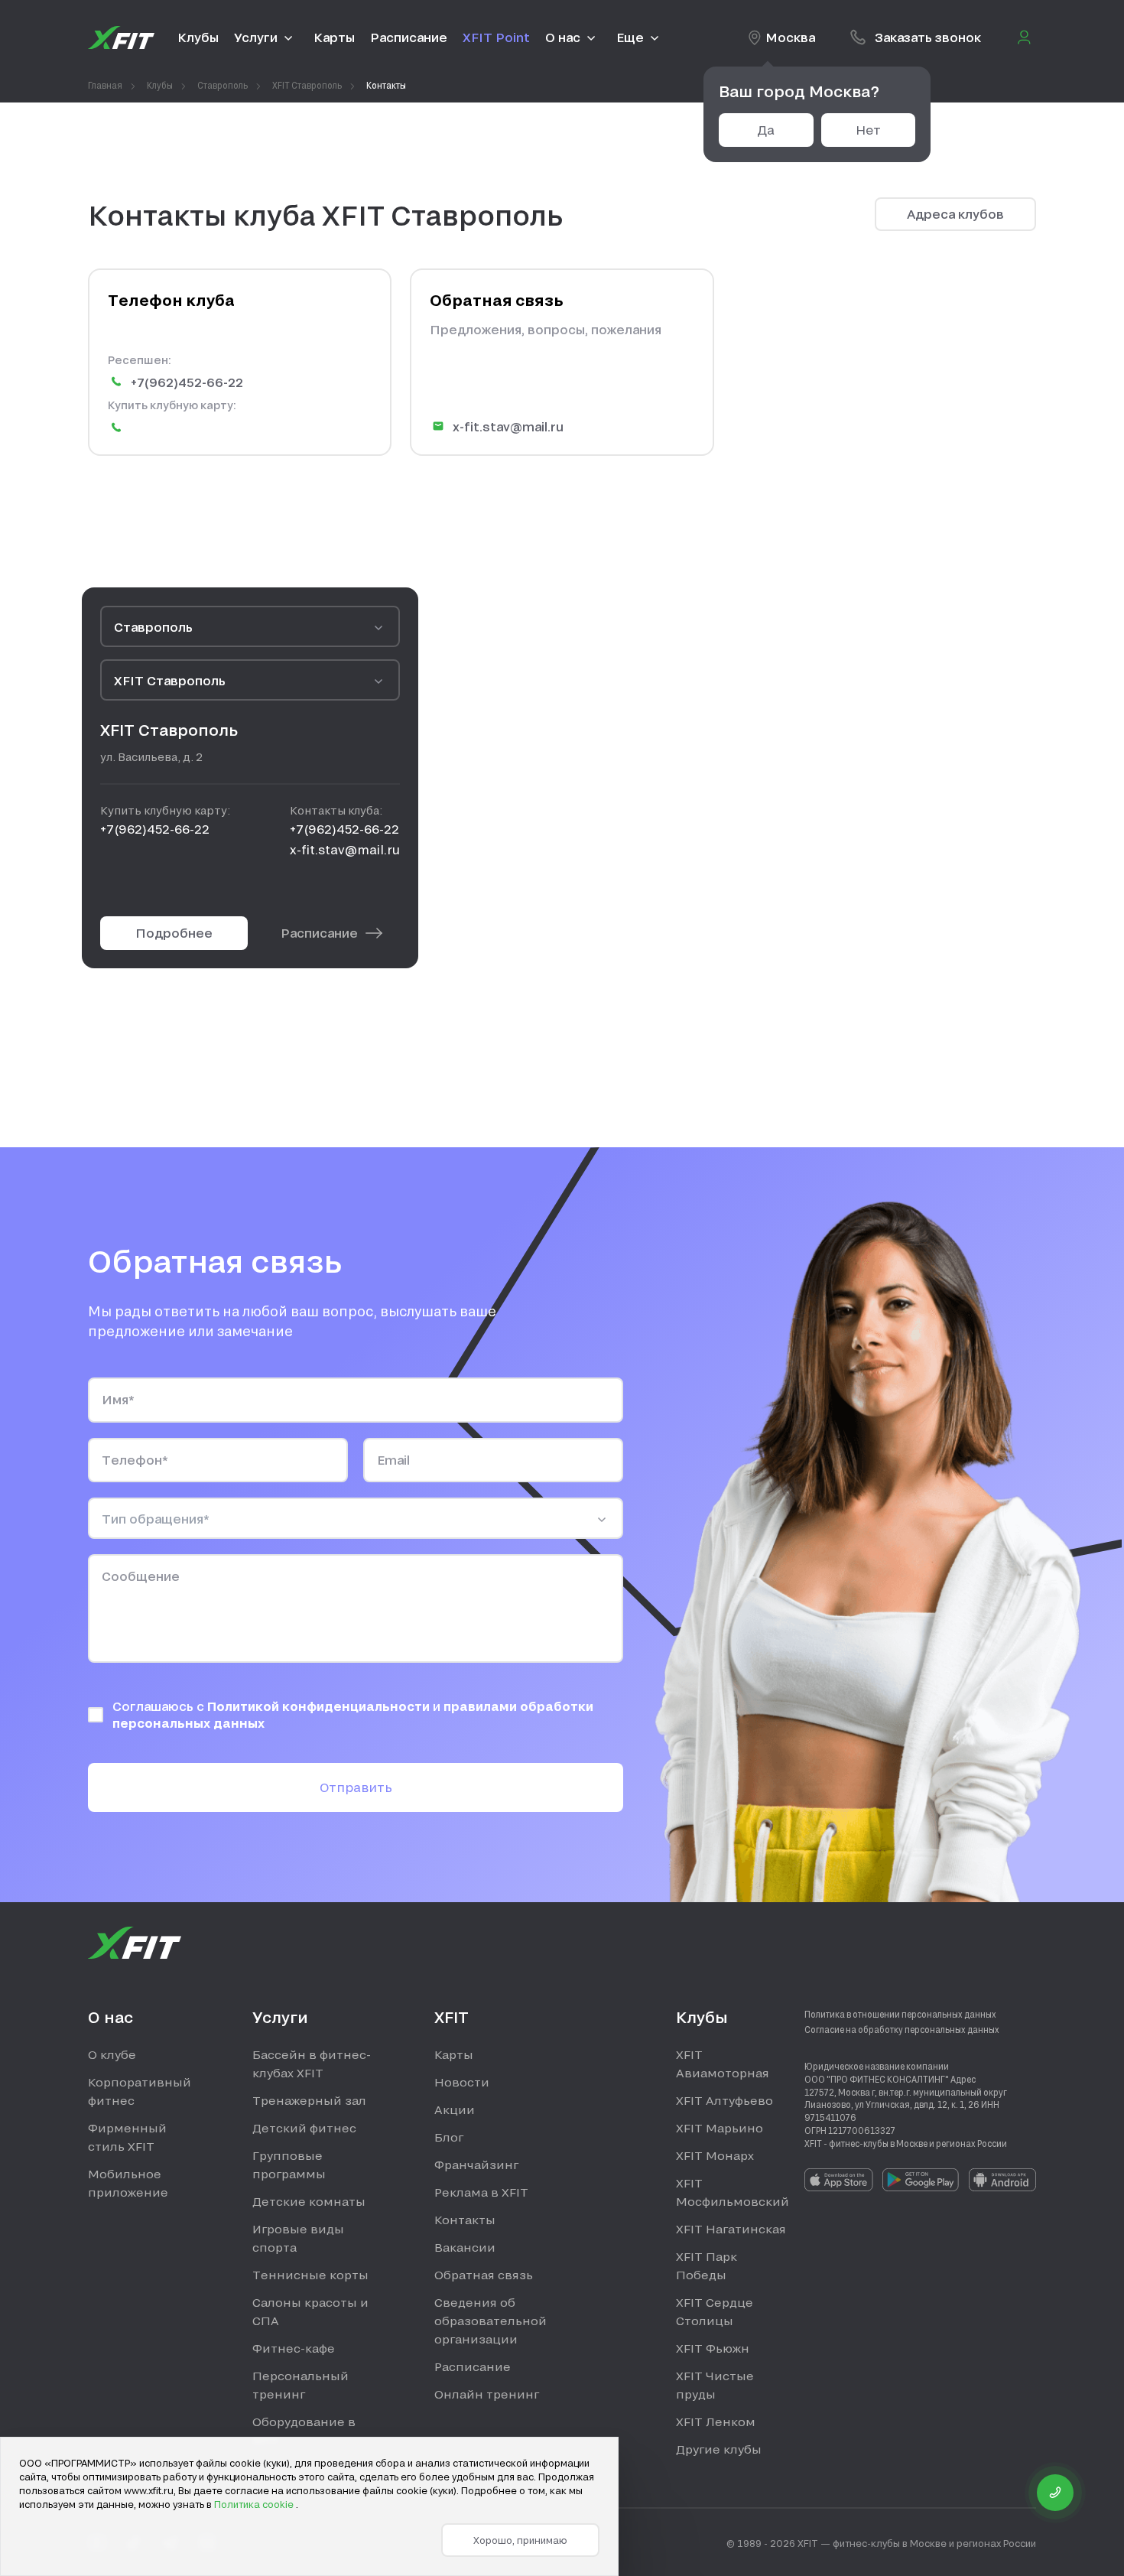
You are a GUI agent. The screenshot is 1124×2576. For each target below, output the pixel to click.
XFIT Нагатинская (731, 2229)
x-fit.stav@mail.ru (508, 426)
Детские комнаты (309, 2201)
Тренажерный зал (309, 2100)
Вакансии (465, 2247)
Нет (868, 130)
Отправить (356, 1787)
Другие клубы (719, 2449)
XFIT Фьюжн (713, 2348)
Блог (449, 2137)
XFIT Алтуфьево (724, 2100)
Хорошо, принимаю (520, 2540)
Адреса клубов (955, 214)
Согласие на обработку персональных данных (902, 2029)
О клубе (112, 2054)
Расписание (319, 933)
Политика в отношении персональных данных (900, 2014)
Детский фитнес (304, 2128)
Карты (454, 2054)
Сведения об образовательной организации (491, 2321)
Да (766, 130)
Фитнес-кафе (294, 2348)
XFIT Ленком (716, 2422)
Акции (455, 2109)
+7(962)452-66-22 (187, 382)
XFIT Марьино (720, 2128)
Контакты (465, 2220)
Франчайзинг (476, 2165)
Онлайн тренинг (487, 2394)
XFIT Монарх (715, 2155)
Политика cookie (255, 2504)
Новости (462, 2082)
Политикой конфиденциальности (320, 1706)
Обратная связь (484, 2275)
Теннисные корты (310, 2275)
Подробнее (174, 933)
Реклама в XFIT (481, 2192)
